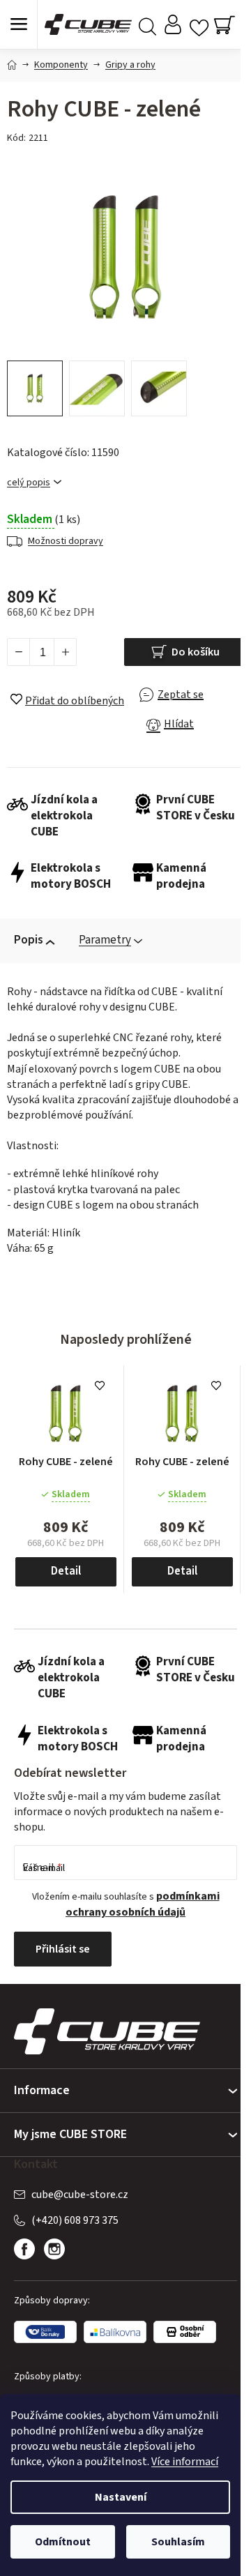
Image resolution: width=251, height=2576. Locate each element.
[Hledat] (147, 25)
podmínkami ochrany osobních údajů (143, 1904)
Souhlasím (178, 2542)
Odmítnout (63, 2542)
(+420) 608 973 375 (75, 2220)
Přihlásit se (63, 1949)
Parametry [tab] (105, 940)
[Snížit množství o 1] (19, 652)
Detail (66, 1571)
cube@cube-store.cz (80, 2195)
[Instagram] (54, 2249)
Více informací (185, 2462)
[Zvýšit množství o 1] (65, 652)
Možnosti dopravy (66, 541)
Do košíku (196, 652)
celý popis (29, 483)
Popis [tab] (29, 940)
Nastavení (121, 2497)
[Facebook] (24, 2249)
